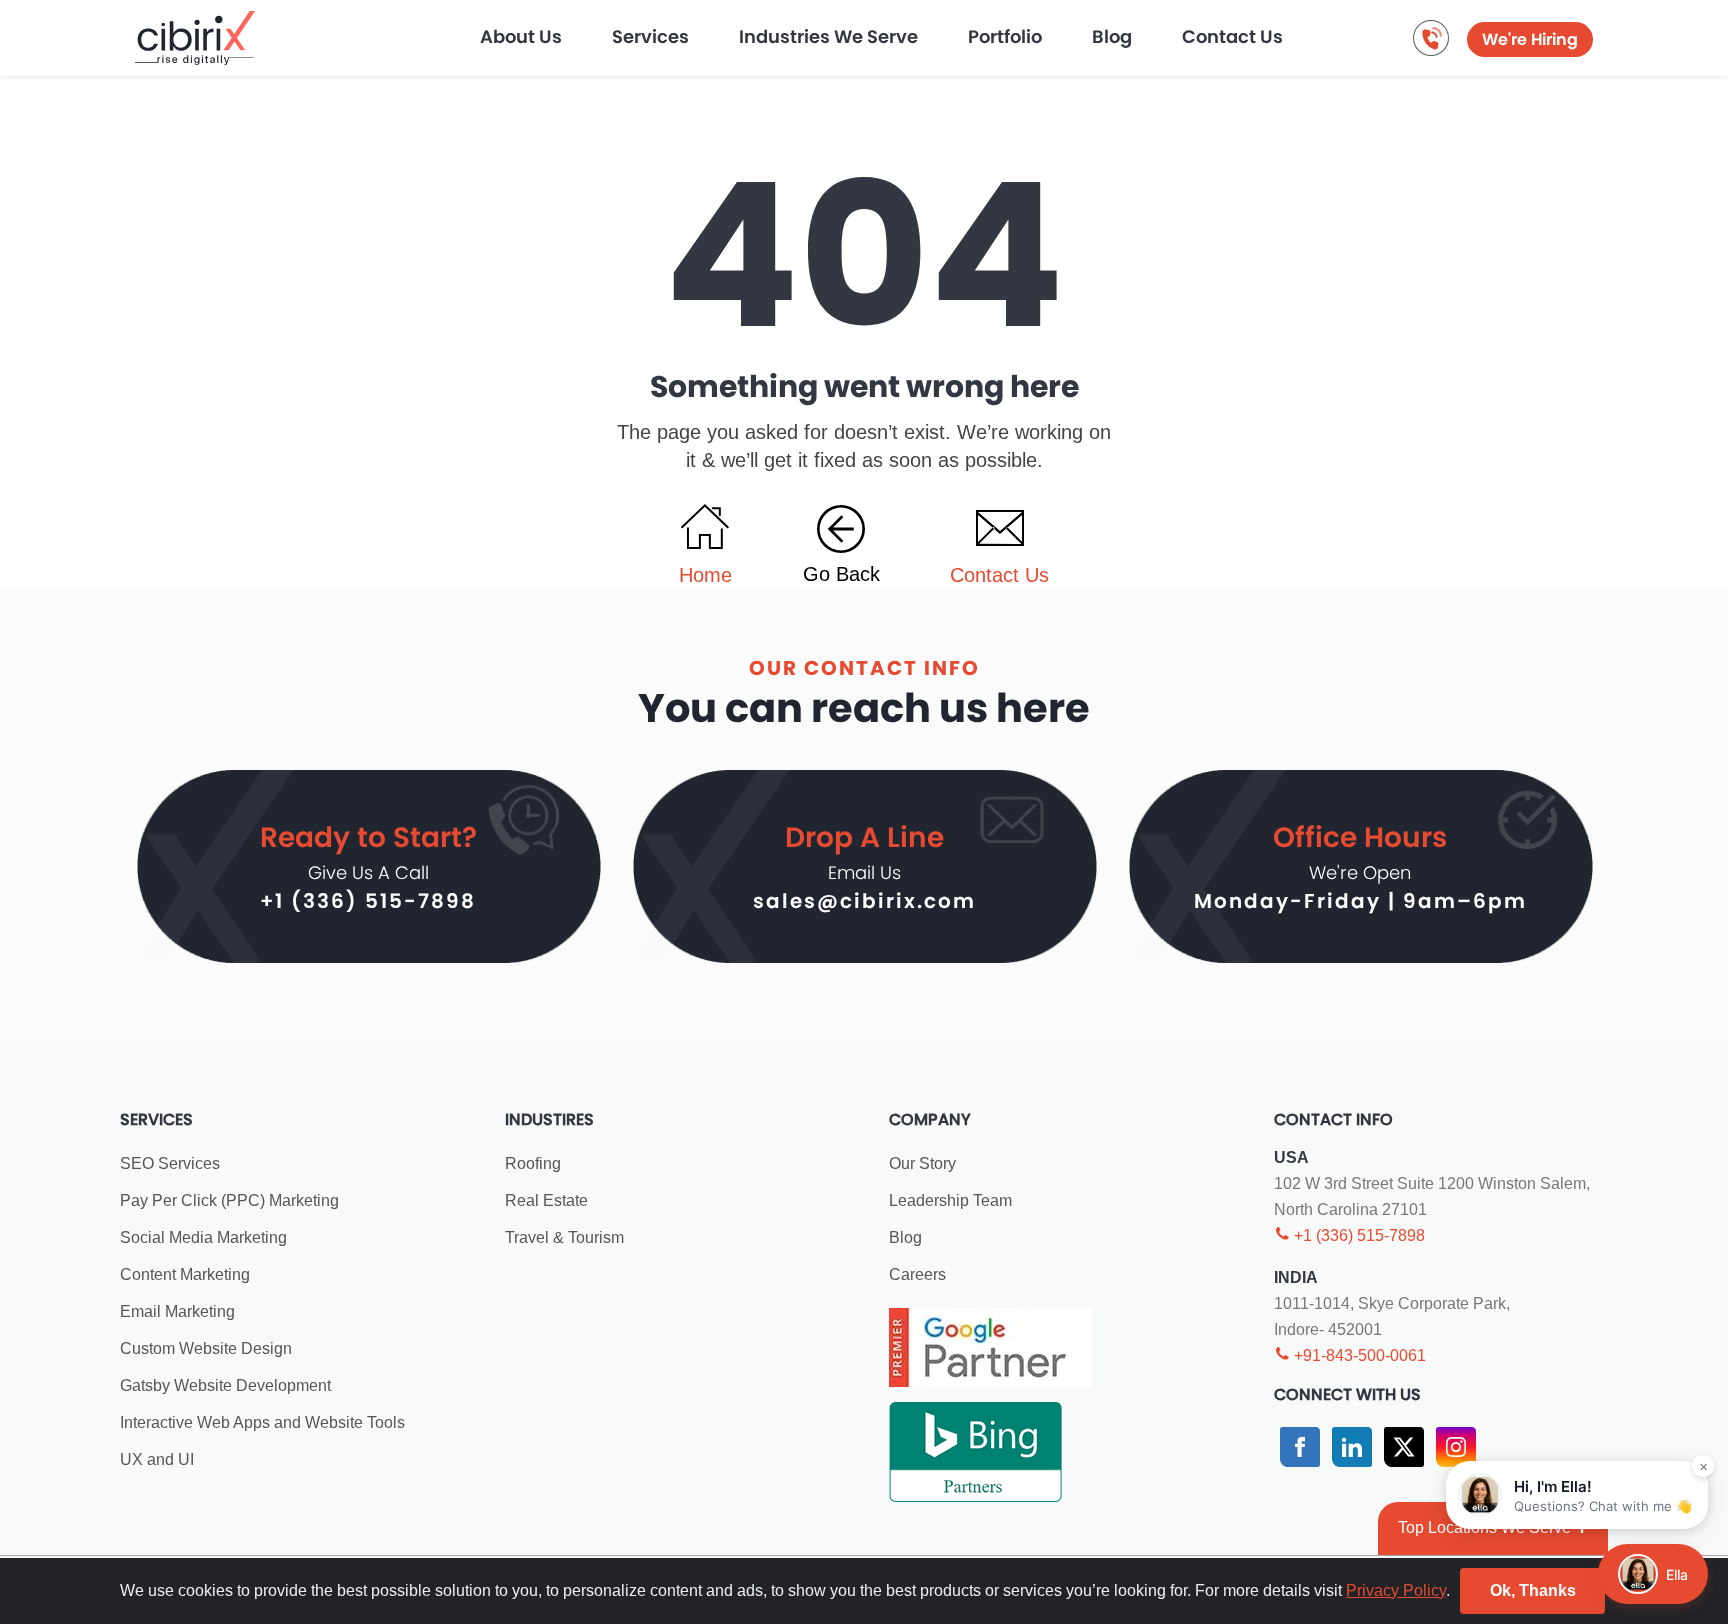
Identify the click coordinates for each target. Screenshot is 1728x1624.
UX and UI (157, 1459)
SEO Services (170, 1163)
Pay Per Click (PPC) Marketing (229, 1200)
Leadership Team (950, 1200)
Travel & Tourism (564, 1237)
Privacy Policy (1396, 1590)
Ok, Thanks (1533, 1590)
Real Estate (546, 1200)
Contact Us (1232, 36)
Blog (1112, 36)
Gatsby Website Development (225, 1385)
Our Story (922, 1163)
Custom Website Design (206, 1348)
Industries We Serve (828, 36)
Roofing (533, 1163)
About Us (521, 36)
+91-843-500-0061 (1358, 1355)
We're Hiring (1530, 39)
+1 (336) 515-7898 (368, 901)
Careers (917, 1274)
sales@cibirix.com (864, 901)
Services (650, 36)
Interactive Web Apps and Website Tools (262, 1422)
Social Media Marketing (203, 1237)
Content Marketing (185, 1274)
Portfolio (1005, 36)
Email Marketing (177, 1311)
